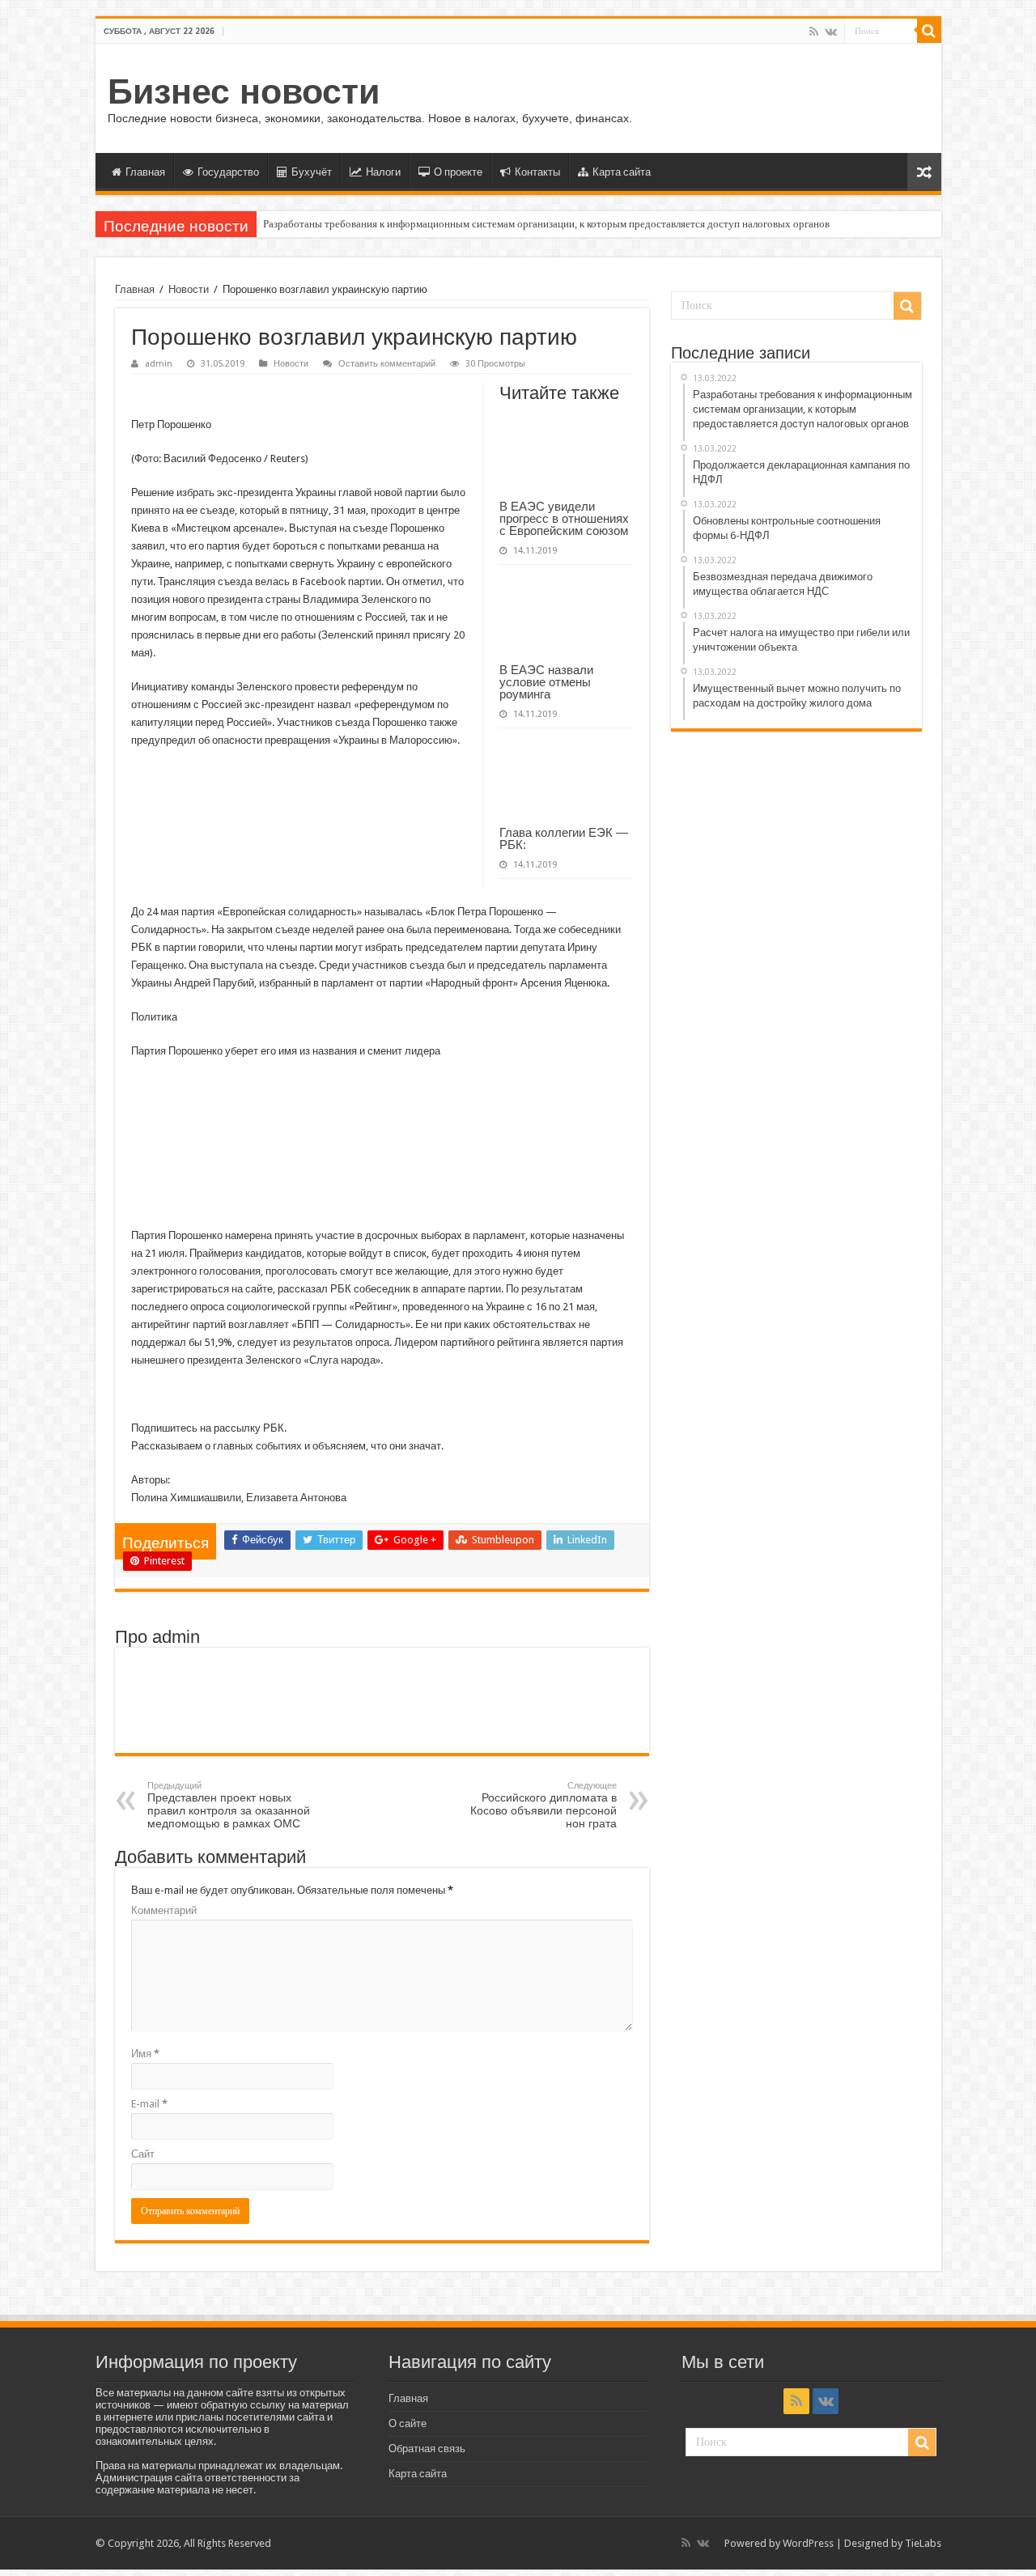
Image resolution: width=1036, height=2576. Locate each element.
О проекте (458, 172)
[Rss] (814, 32)
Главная (145, 172)
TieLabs (923, 2543)
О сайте (408, 2423)
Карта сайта (622, 172)
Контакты (537, 172)
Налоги (383, 172)
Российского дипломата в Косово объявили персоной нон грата (543, 1805)
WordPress (808, 2543)
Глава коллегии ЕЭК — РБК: (564, 838)
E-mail (149, 2104)
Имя (145, 2054)
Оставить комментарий (387, 364)
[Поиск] (929, 31)
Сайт (143, 2154)
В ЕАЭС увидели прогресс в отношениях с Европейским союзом (564, 518)
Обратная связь (427, 2449)
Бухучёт (312, 172)
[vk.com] (831, 32)
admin (159, 364)
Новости (189, 289)
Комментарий (164, 1910)
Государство (228, 172)
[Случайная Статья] (924, 172)
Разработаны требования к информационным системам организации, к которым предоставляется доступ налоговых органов (546, 224)
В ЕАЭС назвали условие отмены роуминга (546, 682)
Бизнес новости (244, 91)
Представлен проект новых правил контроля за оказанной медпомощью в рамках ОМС (229, 1805)
